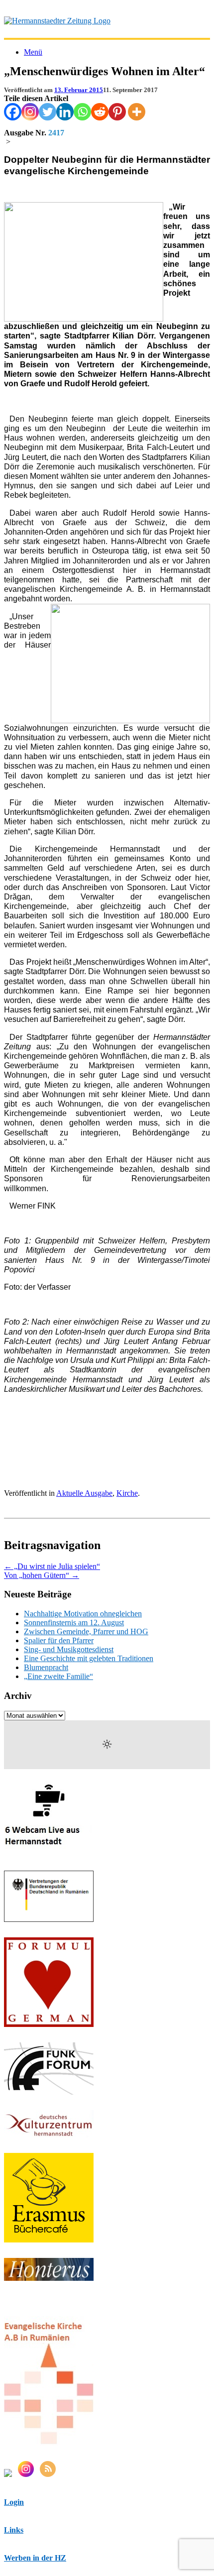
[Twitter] (48, 112)
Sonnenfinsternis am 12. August (74, 1623)
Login (14, 2502)
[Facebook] (13, 112)
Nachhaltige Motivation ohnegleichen (83, 1614)
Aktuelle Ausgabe (84, 1493)
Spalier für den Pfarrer (59, 1640)
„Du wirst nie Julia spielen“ (52, 1566)
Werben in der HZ (35, 2558)
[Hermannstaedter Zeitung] (57, 21)
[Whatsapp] (82, 112)
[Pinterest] (117, 112)
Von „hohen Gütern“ (42, 1575)
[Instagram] (30, 112)
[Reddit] (100, 112)
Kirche (127, 1493)
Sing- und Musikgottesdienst (69, 1649)
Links (14, 2530)
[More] (137, 112)
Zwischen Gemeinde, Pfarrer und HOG (86, 1631)
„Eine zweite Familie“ (58, 1676)
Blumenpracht (46, 1667)
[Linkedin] (65, 112)
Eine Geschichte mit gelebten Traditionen (89, 1658)
